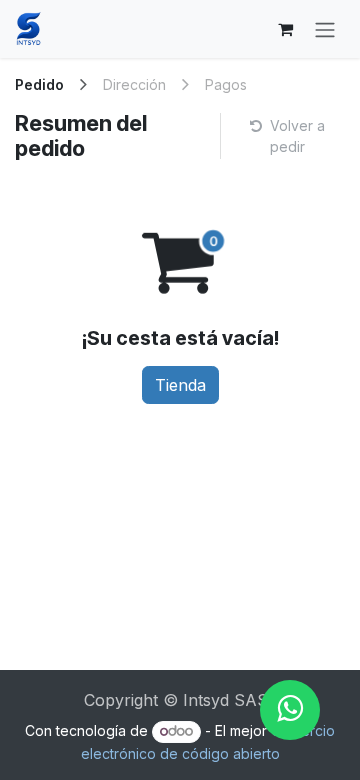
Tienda (180, 385)
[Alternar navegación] (325, 29)
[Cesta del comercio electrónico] (285, 29)
